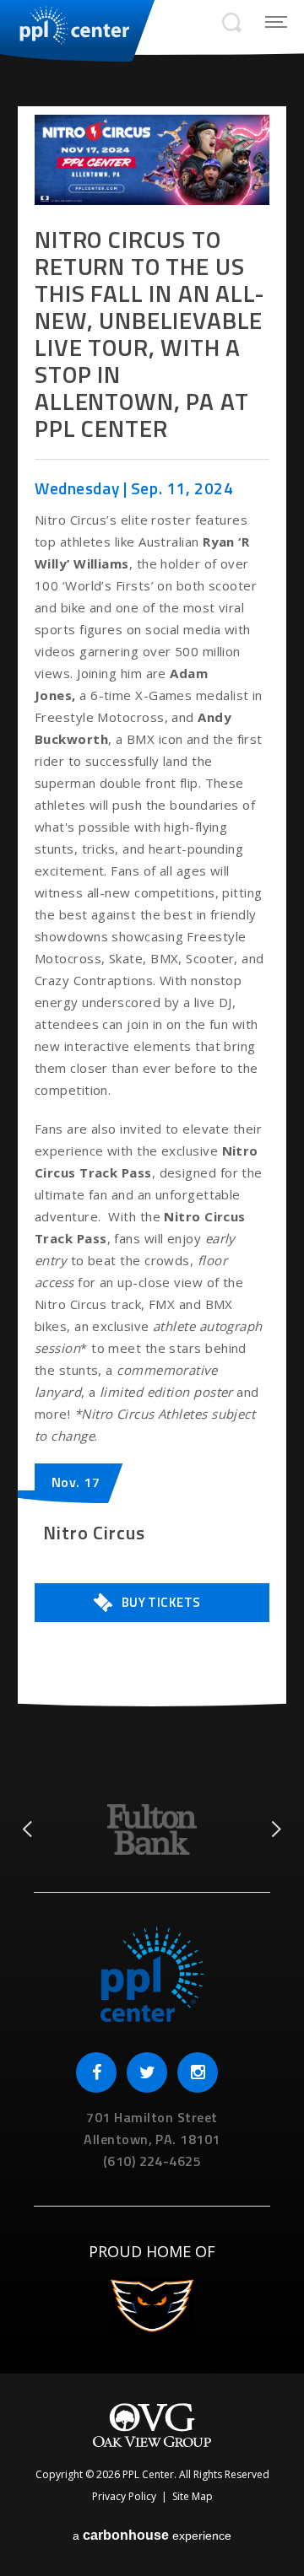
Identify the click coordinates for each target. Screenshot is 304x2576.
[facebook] (96, 2072)
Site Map (193, 2496)
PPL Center (65, 25)
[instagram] (198, 2072)
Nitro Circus (94, 1533)
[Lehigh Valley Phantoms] (152, 2309)
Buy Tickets (161, 1602)
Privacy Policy (124, 2496)
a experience (152, 2535)
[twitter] (147, 2072)
